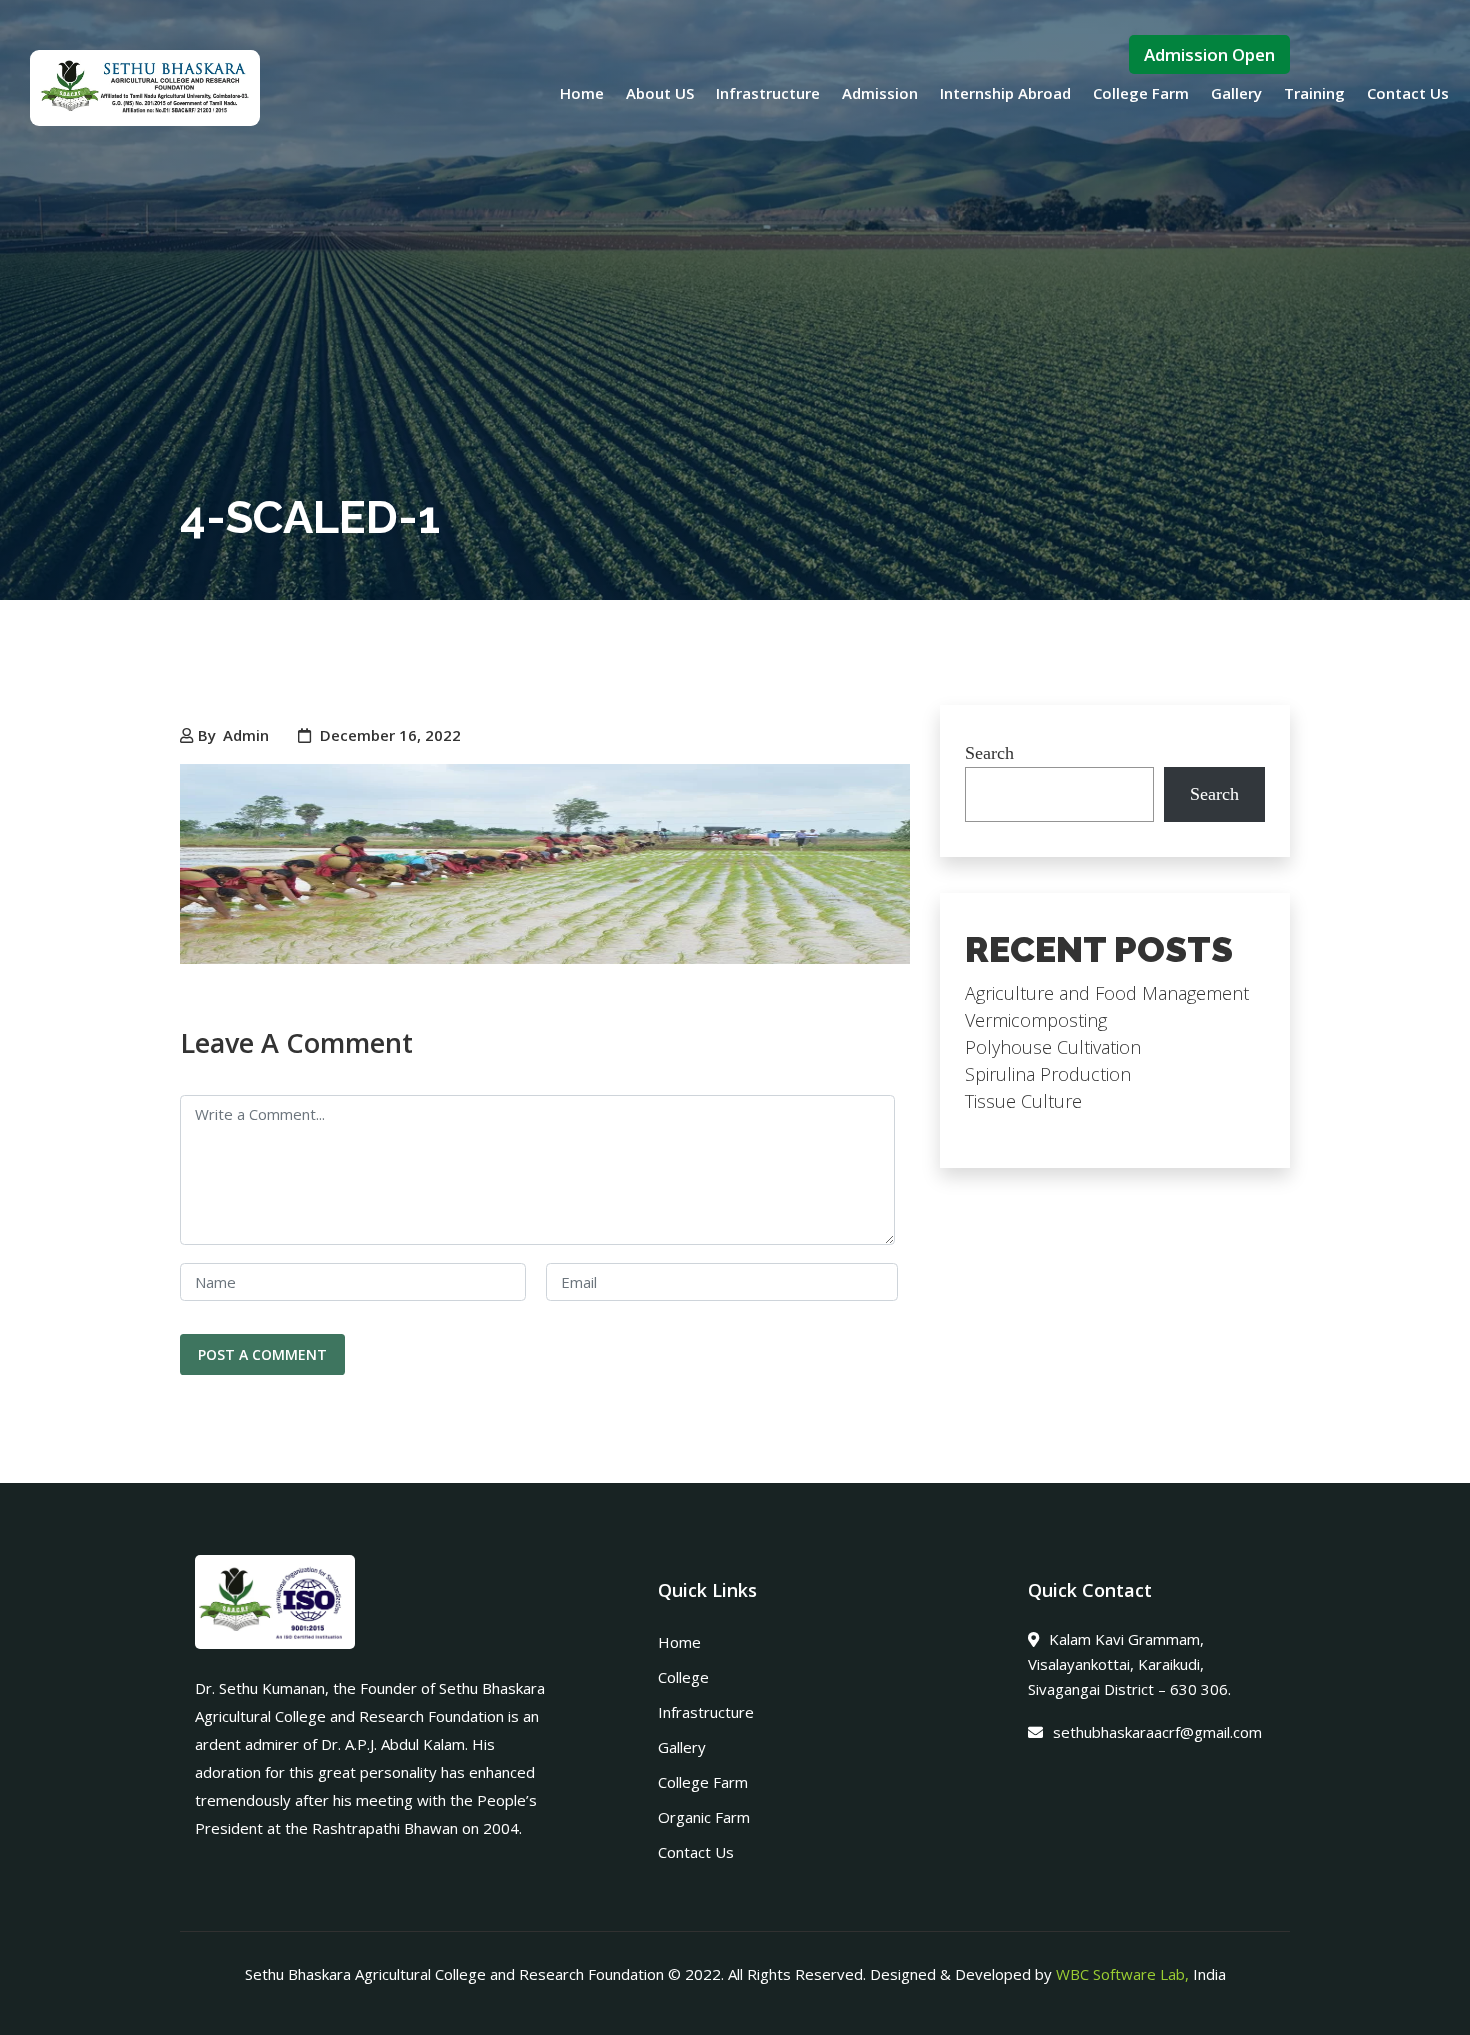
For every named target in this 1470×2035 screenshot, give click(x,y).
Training (1314, 93)
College (683, 1677)
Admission (880, 93)
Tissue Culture (1023, 1101)
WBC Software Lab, (1122, 1974)
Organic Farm (704, 1817)
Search (989, 753)
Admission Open (1209, 54)
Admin (246, 735)
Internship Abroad (1005, 93)
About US (660, 93)
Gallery (1236, 93)
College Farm (1141, 93)
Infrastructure (768, 93)
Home (582, 93)
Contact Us (1408, 93)
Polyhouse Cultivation (1053, 1047)
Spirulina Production (1048, 1074)
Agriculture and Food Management (1107, 993)
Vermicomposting (1036, 1020)
